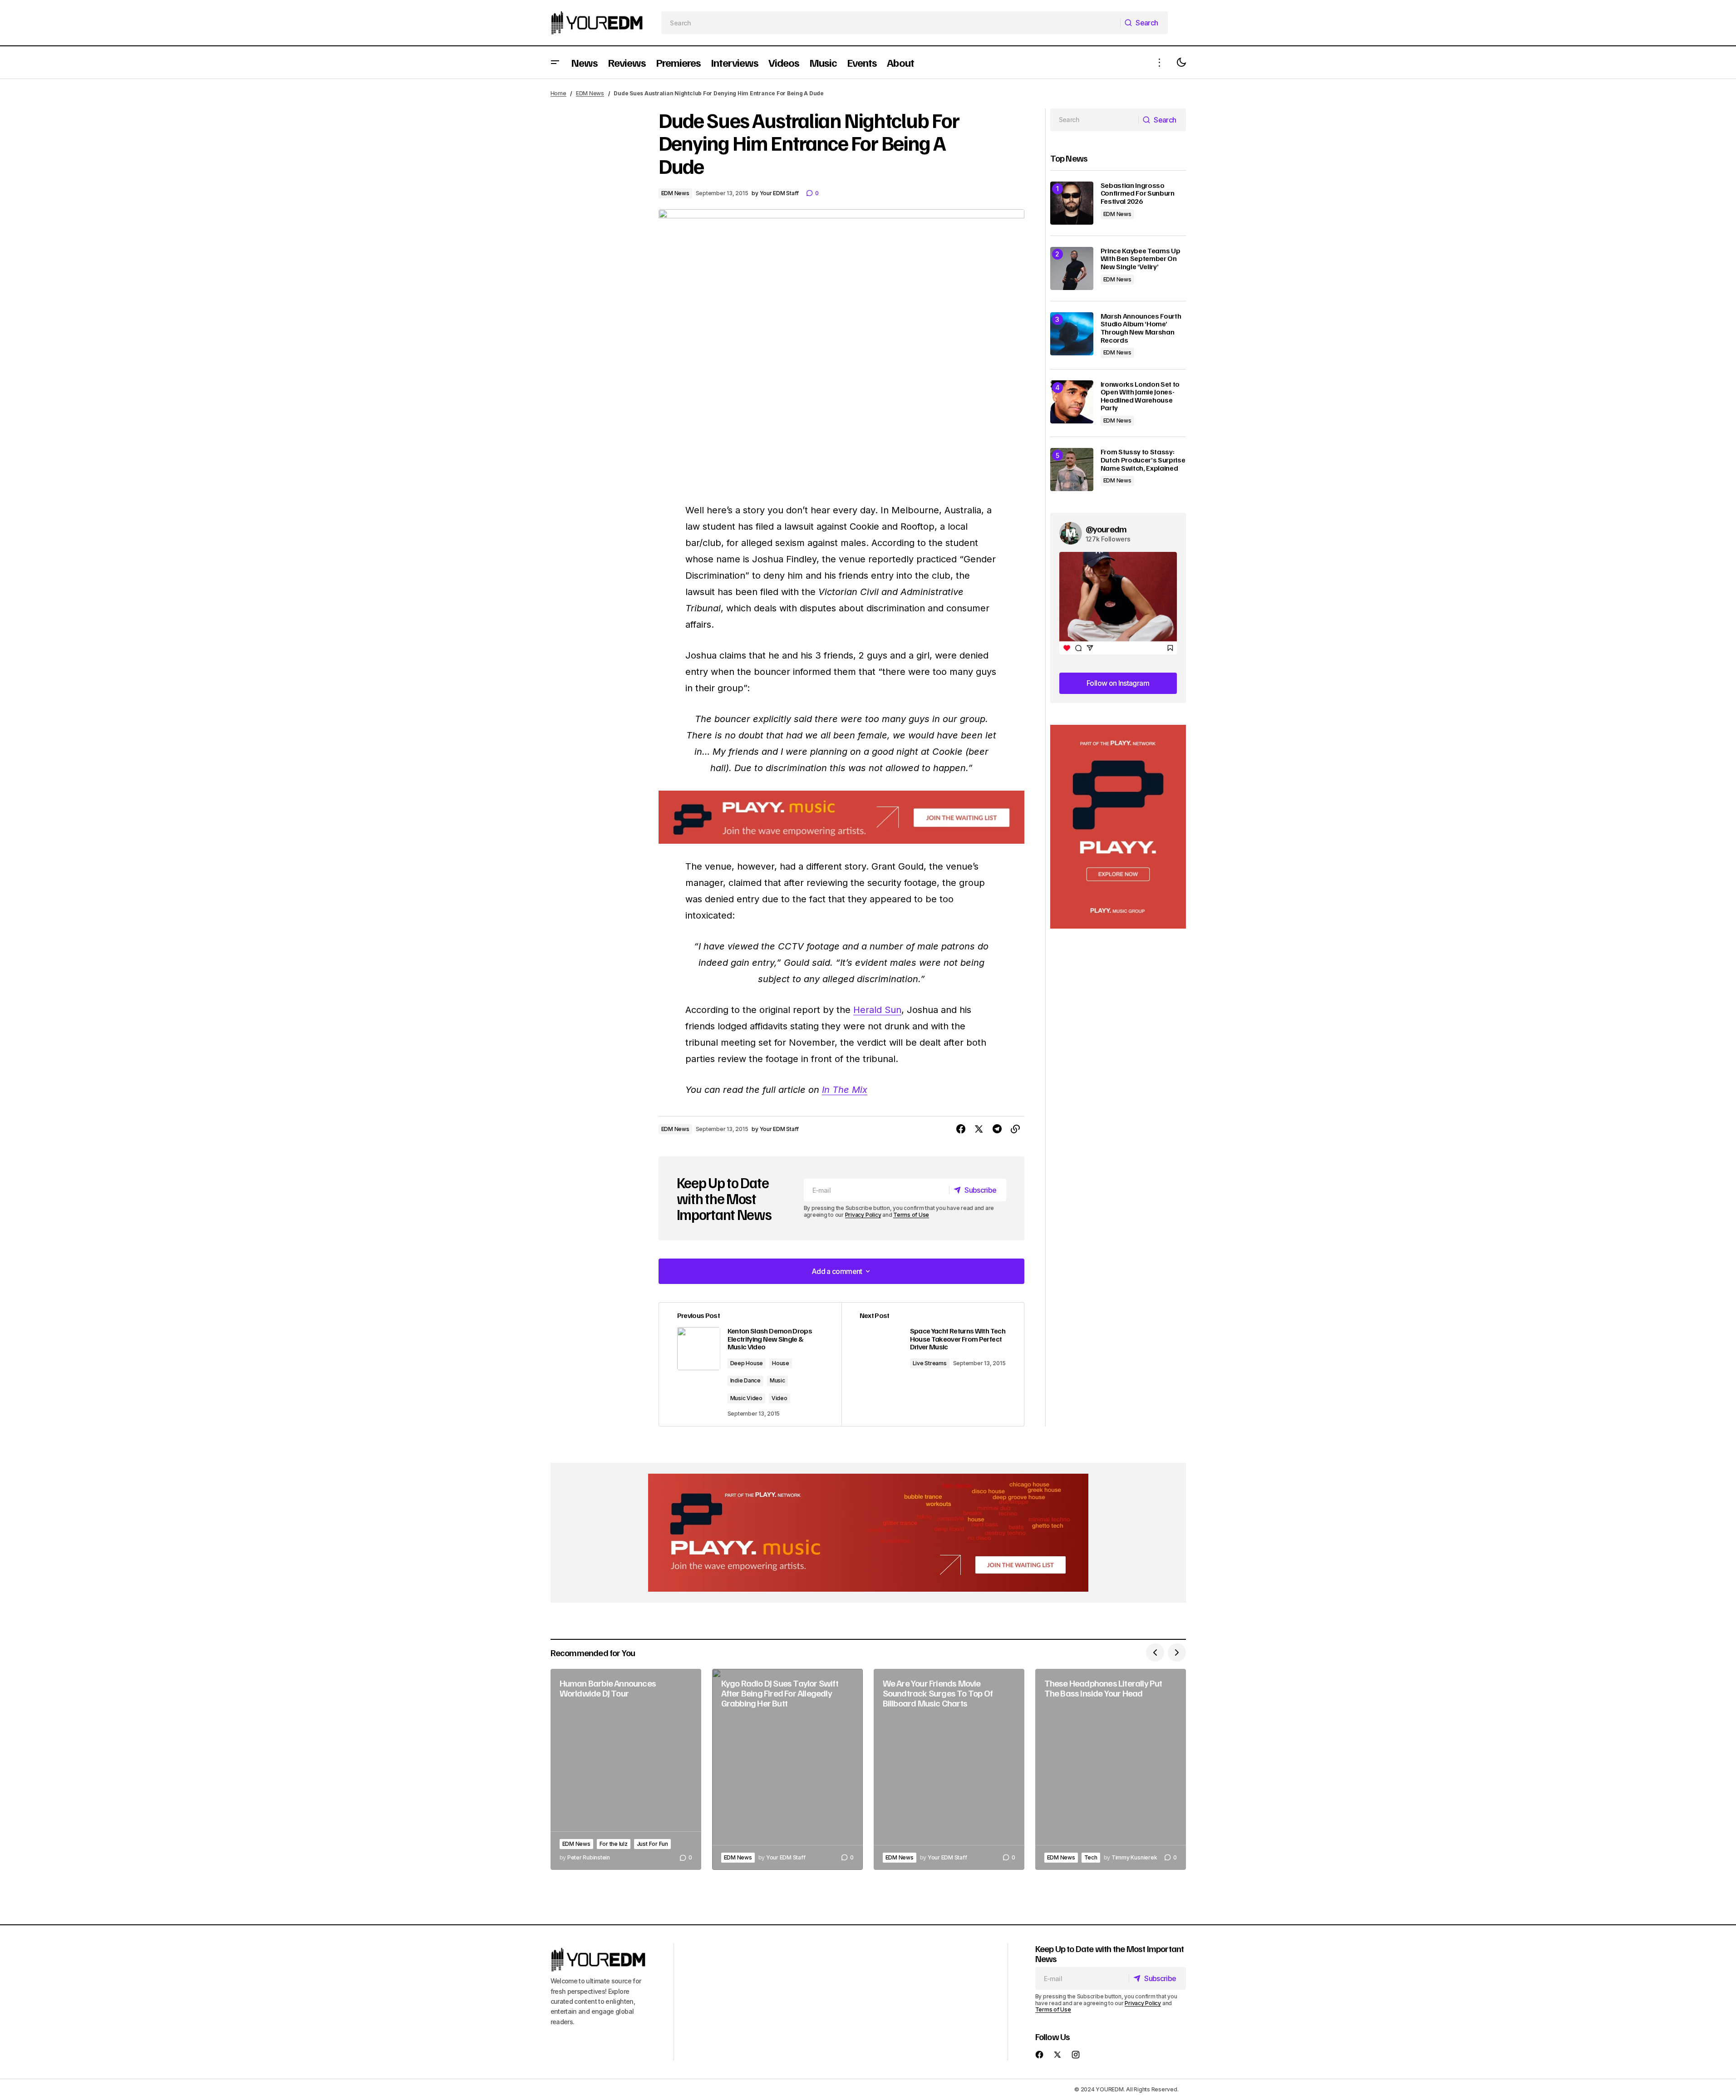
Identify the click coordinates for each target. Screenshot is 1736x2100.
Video (779, 1398)
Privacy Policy (863, 1215)
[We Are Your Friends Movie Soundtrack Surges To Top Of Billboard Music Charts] (949, 1769)
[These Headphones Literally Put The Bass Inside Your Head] (1111, 1769)
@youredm (1106, 529)
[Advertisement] (1118, 827)
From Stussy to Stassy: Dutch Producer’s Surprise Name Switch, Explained (1143, 460)
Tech (1091, 1857)
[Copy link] (1015, 1129)
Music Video (746, 1398)
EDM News (590, 93)
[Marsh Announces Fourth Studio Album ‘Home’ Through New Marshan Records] (1072, 334)
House (781, 1363)
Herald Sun (877, 1010)
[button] (555, 62)
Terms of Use (911, 1215)
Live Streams (930, 1363)
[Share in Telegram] (997, 1129)
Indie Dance (745, 1380)
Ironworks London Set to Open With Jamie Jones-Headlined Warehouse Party (1140, 396)
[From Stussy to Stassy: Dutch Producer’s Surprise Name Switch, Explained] (1072, 470)
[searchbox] (891, 23)
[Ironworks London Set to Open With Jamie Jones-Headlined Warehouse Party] (1072, 402)
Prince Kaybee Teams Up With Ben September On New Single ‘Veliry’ (1141, 259)
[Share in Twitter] (979, 1129)
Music (777, 1380)
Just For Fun (652, 1844)
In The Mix (845, 1090)
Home (558, 93)
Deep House (747, 1363)
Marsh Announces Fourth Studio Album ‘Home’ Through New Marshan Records (1141, 328)
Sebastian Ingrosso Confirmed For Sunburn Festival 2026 (1138, 194)
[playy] (841, 817)
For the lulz (614, 1844)
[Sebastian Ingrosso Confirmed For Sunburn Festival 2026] (1072, 203)
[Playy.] (868, 1533)
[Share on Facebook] (961, 1129)
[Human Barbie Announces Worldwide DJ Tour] (626, 1769)
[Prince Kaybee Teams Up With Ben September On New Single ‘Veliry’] (1072, 268)
